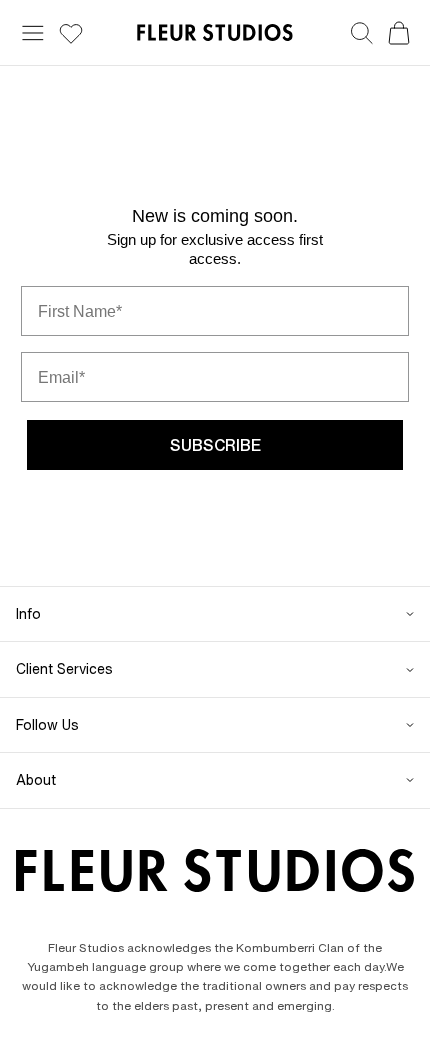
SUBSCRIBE (215, 445)
